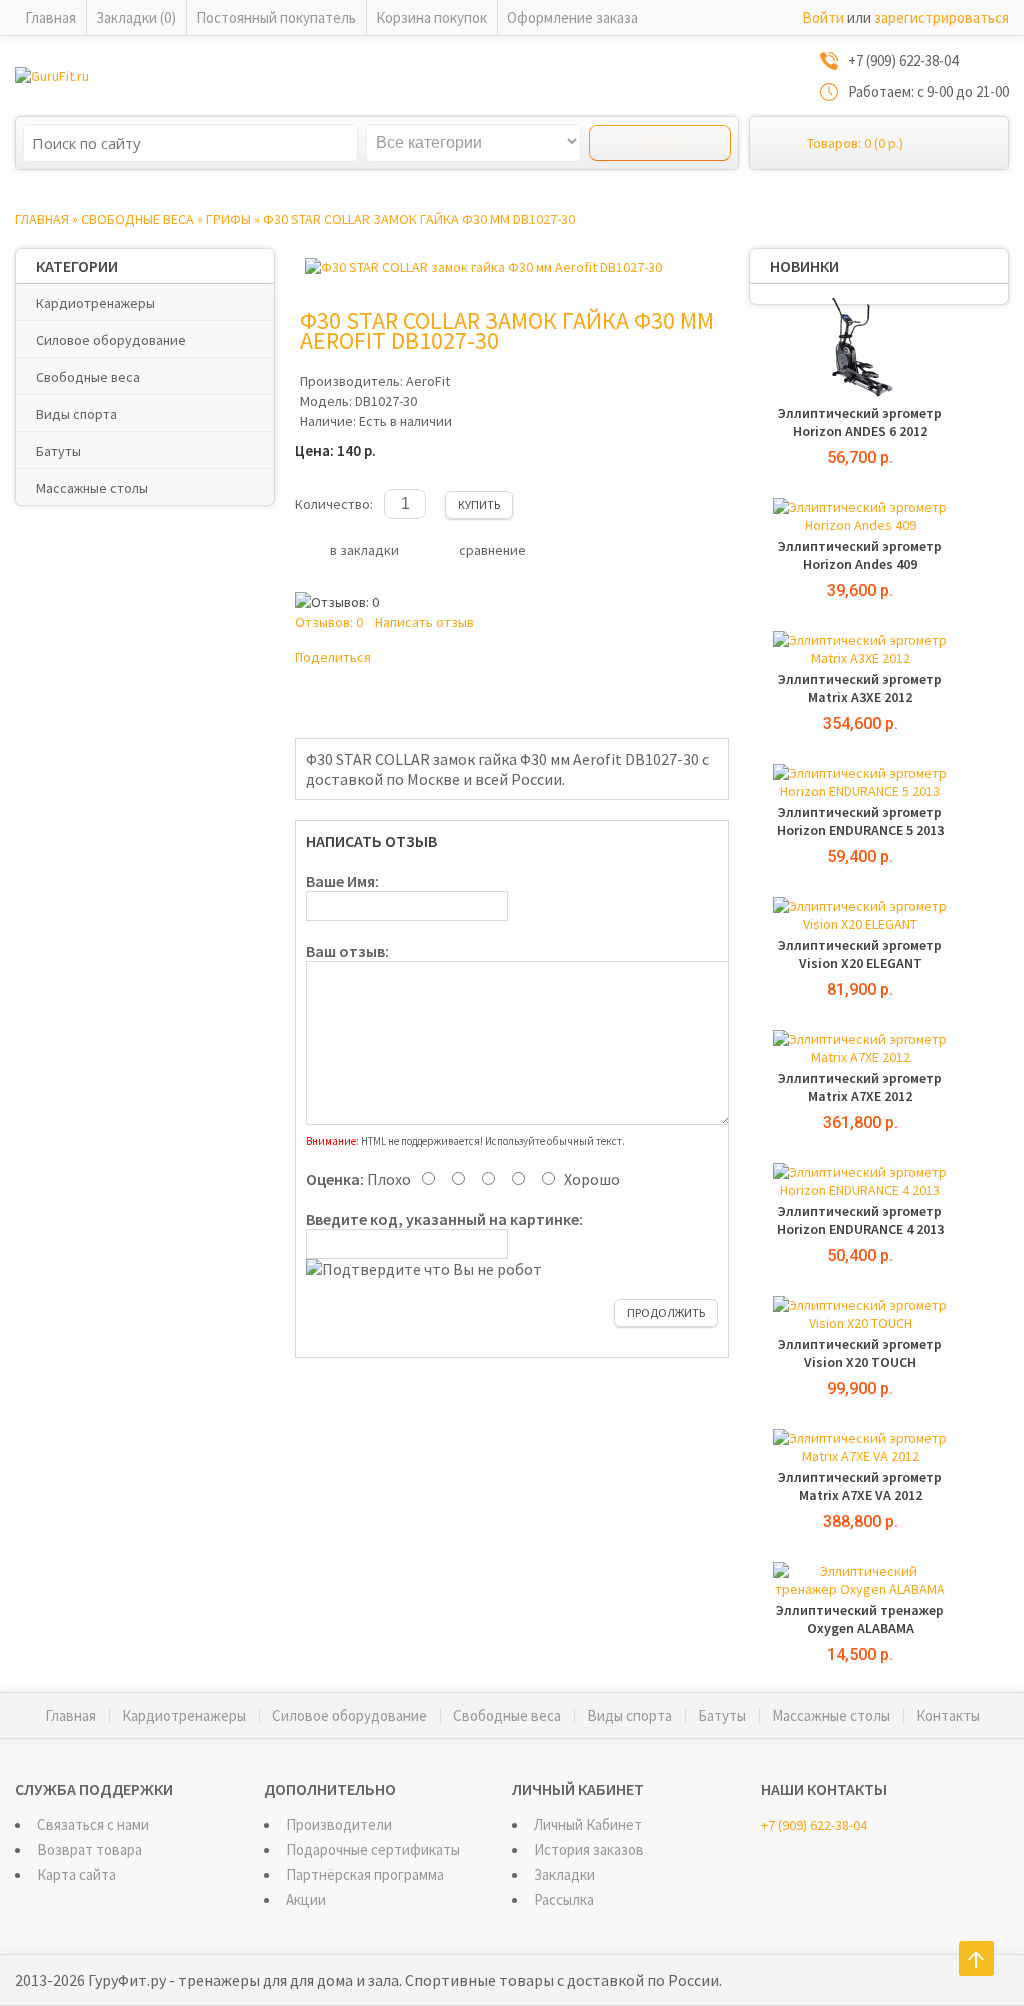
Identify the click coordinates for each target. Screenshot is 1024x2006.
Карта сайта (76, 1874)
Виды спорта (76, 414)
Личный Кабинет (588, 1824)
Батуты (58, 451)
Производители (339, 1824)
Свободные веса (137, 219)
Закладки (564, 1874)
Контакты (948, 1715)
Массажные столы (92, 488)
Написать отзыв (424, 622)
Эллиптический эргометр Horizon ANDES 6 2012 (860, 422)
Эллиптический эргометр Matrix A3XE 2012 (860, 688)
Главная (50, 17)
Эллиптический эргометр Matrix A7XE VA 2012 (860, 1486)
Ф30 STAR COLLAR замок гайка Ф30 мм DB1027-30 (419, 219)
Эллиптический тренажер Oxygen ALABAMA (860, 1619)
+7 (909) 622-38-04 (814, 1825)
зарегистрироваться (941, 17)
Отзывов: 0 (329, 622)
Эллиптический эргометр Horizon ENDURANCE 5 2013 (860, 821)
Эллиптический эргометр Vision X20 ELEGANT (860, 954)
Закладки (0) (136, 17)
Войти (823, 17)
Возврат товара (89, 1849)
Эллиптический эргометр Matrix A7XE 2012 (860, 1087)
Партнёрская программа (365, 1874)
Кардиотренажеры (95, 303)
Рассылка (564, 1899)
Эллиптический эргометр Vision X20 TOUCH (860, 1353)
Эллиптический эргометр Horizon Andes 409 (860, 555)
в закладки (364, 550)
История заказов (589, 1849)
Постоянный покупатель (276, 17)
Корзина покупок (431, 17)
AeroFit (428, 381)
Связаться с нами (93, 1824)
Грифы (228, 219)
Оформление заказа (572, 17)
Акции (306, 1899)
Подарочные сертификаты (373, 1849)
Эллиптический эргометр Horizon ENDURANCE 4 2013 (860, 1220)
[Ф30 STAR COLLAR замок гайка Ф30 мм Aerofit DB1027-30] (483, 267)
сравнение (492, 550)
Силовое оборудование (111, 340)
